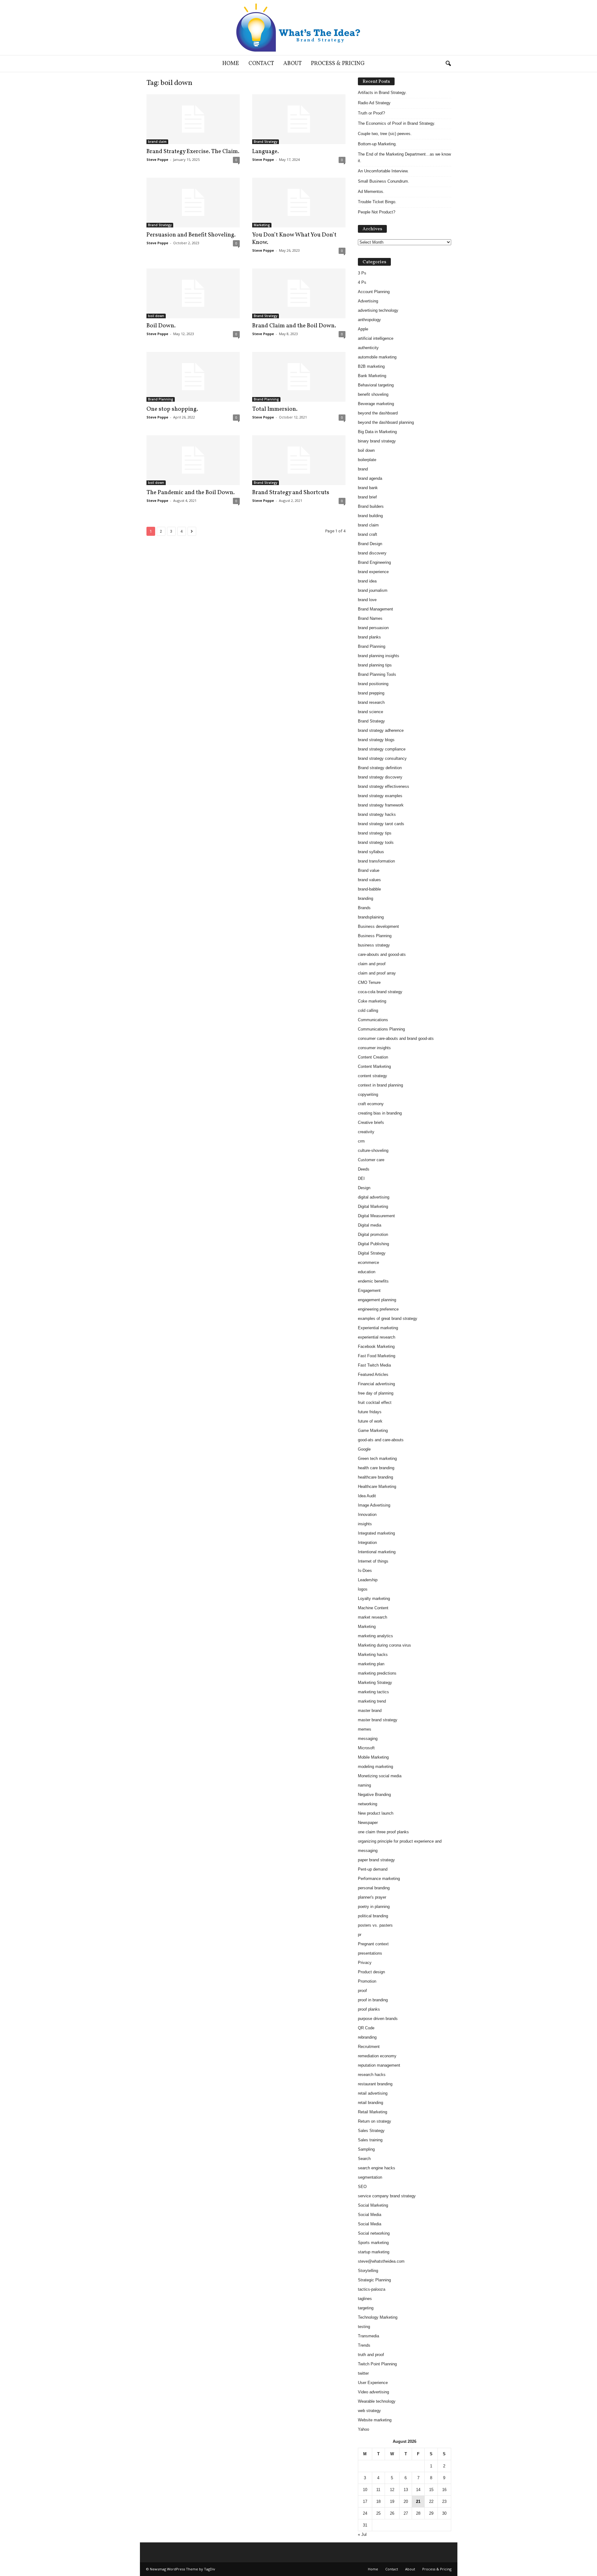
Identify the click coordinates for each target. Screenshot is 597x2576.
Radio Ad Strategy (374, 103)
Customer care (371, 1160)
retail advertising (373, 2093)
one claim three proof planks (383, 1832)
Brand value (369, 870)
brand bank (368, 488)
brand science (370, 712)
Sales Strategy (371, 2131)
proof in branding (373, 2000)
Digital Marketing (373, 1206)
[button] (448, 64)
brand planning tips (375, 665)
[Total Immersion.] (299, 377)
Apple (363, 329)
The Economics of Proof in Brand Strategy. (397, 123)
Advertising (368, 301)
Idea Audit (367, 1496)
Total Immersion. (275, 409)
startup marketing (374, 2252)
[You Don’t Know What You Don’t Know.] (299, 203)
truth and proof (371, 2355)
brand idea (367, 581)
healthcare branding (375, 1477)
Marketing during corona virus (384, 1645)
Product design (371, 1972)
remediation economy (377, 2056)
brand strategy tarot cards (381, 824)
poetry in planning (374, 1907)
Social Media (370, 2215)
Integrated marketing (376, 1533)
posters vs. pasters (375, 1925)
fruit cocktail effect (375, 1403)
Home (231, 64)
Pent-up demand (373, 1869)
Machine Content (373, 1608)
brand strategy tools (376, 842)
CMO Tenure (369, 982)
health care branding (376, 1468)
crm (361, 1141)
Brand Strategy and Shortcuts (291, 493)
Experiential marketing (378, 1328)
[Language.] (299, 119)
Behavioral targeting (376, 385)
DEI (361, 1178)
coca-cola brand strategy (380, 992)
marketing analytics (375, 1636)
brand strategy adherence (381, 730)
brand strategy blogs (376, 740)
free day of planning (376, 1393)
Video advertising (373, 2392)
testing (364, 2327)
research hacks (372, 2075)
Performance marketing (379, 1879)
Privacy (365, 1963)
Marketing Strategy (375, 1683)
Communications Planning (381, 1029)
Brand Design (370, 544)
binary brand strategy (377, 441)
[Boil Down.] (193, 293)
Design (364, 1188)
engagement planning (377, 1300)
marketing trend (372, 1701)
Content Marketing (374, 1066)
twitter (363, 2373)
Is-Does (365, 1571)
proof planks (369, 2009)
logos (363, 1589)
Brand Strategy (266, 142)
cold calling (368, 1010)
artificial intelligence (376, 338)
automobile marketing (377, 357)
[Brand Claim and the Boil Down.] (299, 293)
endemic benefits (373, 1281)
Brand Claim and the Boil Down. (294, 326)
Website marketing (375, 2420)
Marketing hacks (373, 1655)
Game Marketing (373, 1431)
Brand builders (371, 506)
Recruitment (369, 2047)
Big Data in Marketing (377, 432)
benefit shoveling (373, 394)
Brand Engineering (374, 562)
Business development (378, 926)
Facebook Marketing (376, 1346)
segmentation (370, 2177)
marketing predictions (377, 1673)
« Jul (362, 2534)
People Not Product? (377, 212)
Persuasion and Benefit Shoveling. (191, 235)
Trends (364, 2345)
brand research (371, 702)
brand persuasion (373, 628)
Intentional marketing (377, 1552)
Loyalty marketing (374, 1599)
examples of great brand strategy (388, 1318)
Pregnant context (373, 1944)
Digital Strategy (372, 1253)
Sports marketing (373, 2243)
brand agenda (370, 478)
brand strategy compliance (382, 749)
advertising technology (378, 310)
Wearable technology (377, 2401)
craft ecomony (371, 1104)
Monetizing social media (380, 1776)
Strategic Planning (374, 2280)
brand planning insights (379, 656)
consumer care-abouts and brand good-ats (396, 1038)
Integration (367, 1543)
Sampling (366, 2149)
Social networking (374, 2233)
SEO (362, 2187)
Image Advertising (374, 1505)
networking (368, 1804)
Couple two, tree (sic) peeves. (385, 134)
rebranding (367, 2037)
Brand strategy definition (380, 768)
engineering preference (378, 1309)
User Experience (373, 2383)
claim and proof (372, 964)
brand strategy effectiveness (384, 786)
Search (364, 2159)
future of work (370, 1421)
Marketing (262, 225)
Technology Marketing (378, 2317)
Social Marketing (373, 2205)
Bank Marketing (372, 376)
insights (365, 1524)
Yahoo (363, 2429)
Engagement (369, 1290)
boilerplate (367, 460)
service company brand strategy (387, 2196)
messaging (368, 1739)
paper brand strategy (376, 1860)
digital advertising (374, 1197)
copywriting (368, 1094)
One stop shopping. (172, 409)
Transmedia (368, 2336)
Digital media (370, 1225)
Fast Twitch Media (374, 1365)
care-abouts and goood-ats (382, 954)
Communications (373, 1020)
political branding (373, 1916)
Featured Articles (373, 1374)
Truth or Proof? (371, 113)
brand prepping (371, 693)
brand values (369, 880)
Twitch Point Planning (377, 2364)
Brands (364, 908)
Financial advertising (376, 1384)
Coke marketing (372, 1001)
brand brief (367, 497)
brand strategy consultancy (382, 758)
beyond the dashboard (378, 413)
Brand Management (375, 609)
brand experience (373, 572)
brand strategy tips (375, 833)
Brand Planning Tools (377, 674)
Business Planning (375, 936)
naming (364, 1785)
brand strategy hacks (377, 814)
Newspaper (368, 1823)
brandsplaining (371, 917)
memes (365, 1729)
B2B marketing (371, 366)
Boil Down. (161, 326)
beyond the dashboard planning (386, 422)
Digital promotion (373, 1234)
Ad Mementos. (371, 192)
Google (364, 1449)
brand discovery (372, 553)
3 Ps (362, 273)
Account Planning (374, 292)
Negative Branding (374, 1795)
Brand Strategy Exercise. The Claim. (193, 152)
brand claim (157, 142)
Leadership (368, 1580)
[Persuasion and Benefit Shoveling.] (193, 203)
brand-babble (369, 889)
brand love (367, 600)
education (367, 1272)
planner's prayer (372, 1897)
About (292, 64)
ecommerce (368, 1262)
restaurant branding (375, 2084)
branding (366, 898)
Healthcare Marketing (377, 1487)
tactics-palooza (372, 2289)
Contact (261, 64)
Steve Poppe (157, 159)
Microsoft (366, 1748)
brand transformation (376, 861)
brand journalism (373, 590)
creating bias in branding (380, 1113)
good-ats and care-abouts (381, 1440)
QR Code (366, 2028)
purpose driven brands (378, 2019)
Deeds (364, 1169)
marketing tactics (373, 1692)
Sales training (370, 2140)
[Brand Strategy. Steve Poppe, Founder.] (298, 28)
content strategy (373, 1076)
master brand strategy (378, 1720)
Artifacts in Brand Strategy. (382, 93)
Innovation (367, 1515)
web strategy (369, 2411)
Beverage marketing (376, 404)
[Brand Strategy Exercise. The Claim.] (193, 119)
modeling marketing (375, 1767)
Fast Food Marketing (377, 1356)
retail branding (370, 2103)
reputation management (379, 2065)
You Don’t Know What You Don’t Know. (294, 239)
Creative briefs (371, 1122)
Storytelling (368, 2271)
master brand (370, 1711)
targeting (366, 2308)
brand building (370, 516)
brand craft (368, 534)
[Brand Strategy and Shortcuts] (299, 460)
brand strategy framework (381, 805)
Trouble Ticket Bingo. (377, 202)
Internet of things (373, 1561)
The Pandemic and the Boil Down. (191, 493)
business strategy (374, 945)
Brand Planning (161, 399)
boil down (156, 316)
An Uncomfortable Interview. (383, 171)
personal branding (374, 1888)
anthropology (369, 320)
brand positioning (373, 684)
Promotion (367, 1981)
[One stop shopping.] (193, 377)
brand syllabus (371, 852)
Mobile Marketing (373, 1757)
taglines (365, 2299)
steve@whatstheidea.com (381, 2261)
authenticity (368, 348)
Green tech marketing (377, 1459)
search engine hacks (377, 2168)
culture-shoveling (373, 1150)
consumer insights (374, 1048)
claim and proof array (377, 973)
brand (363, 469)
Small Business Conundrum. (384, 181)
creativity (366, 1132)
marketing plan (371, 1664)
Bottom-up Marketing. (377, 144)
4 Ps (362, 282)
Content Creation (373, 1057)
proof (362, 1991)
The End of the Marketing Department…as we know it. (404, 157)
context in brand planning (380, 1085)
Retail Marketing (373, 2112)
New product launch (376, 1813)
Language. (266, 152)
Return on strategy (375, 2121)
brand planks (369, 637)
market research (373, 1617)
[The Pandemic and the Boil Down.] (193, 460)
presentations (370, 1953)
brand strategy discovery (380, 777)
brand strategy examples (380, 796)
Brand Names (370, 618)
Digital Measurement (376, 1216)
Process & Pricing (338, 64)
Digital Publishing (373, 1244)
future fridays (370, 1412)
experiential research (377, 1337)
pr (360, 1935)
